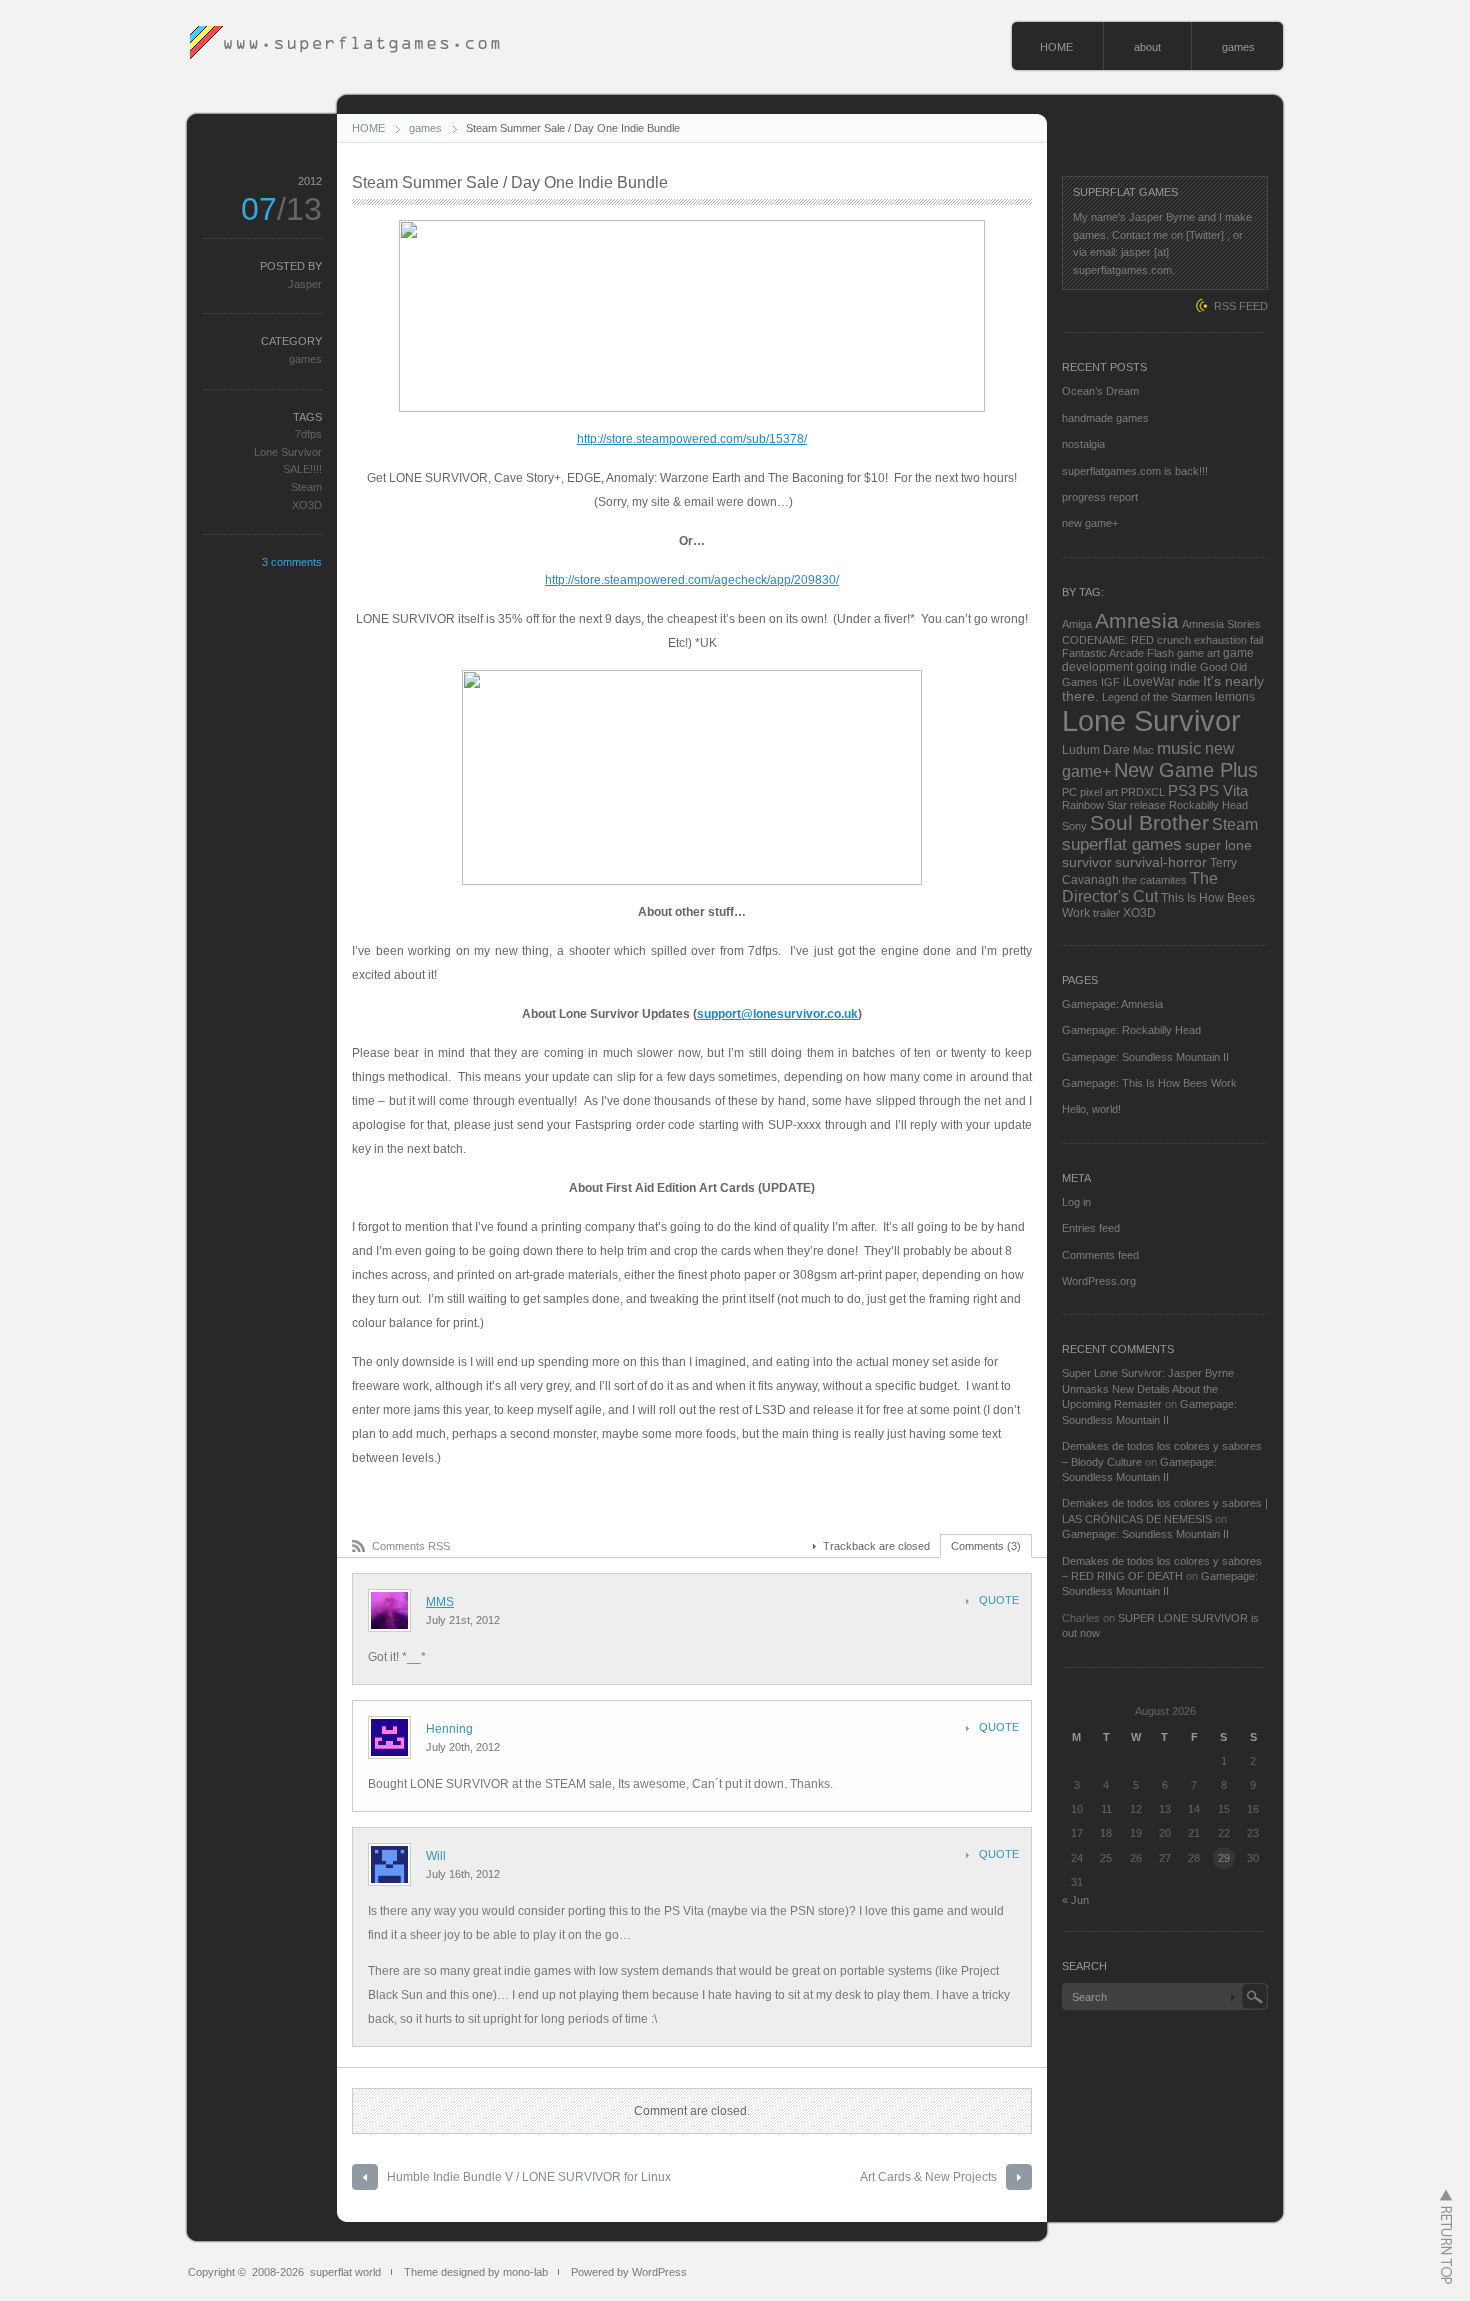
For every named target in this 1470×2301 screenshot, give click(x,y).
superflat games (1122, 844)
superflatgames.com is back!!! (1135, 471)
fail (1256, 640)
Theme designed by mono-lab (476, 2272)
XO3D (307, 505)
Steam (306, 487)
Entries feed (1091, 1228)
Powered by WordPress (629, 2272)
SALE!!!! (302, 469)
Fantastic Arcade (1103, 653)
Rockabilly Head (1208, 805)
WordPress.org (1099, 1281)
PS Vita (1223, 790)
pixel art (1099, 792)
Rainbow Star (1094, 805)
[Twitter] (1205, 235)
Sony (1074, 826)
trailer (1106, 913)
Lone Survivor (288, 452)
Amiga (1077, 624)
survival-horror (1161, 862)
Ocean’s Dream (1100, 391)
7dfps (308, 434)
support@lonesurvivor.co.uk (777, 1014)
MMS (440, 1602)
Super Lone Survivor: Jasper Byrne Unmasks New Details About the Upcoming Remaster (1148, 1388)
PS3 (1182, 790)
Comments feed (1100, 1255)
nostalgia (1083, 444)
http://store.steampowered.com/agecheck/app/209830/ (692, 580)
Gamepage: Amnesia (1112, 1004)
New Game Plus (1186, 770)
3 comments (292, 562)
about (1147, 47)
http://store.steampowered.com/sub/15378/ (692, 439)
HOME (1056, 47)
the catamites (1154, 880)
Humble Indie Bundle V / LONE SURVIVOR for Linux (529, 2177)
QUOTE (999, 1600)
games (1238, 47)
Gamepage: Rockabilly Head (1131, 1030)
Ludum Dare (1096, 750)
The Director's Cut (1140, 887)
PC (1069, 792)
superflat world (345, 2272)
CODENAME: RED (1108, 640)
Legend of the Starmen (1157, 697)
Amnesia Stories (1221, 624)
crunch (1174, 640)
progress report (1100, 497)
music (1179, 748)
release (1148, 805)
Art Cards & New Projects (928, 2177)
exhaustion (1220, 640)
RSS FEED (1241, 306)
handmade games (1105, 418)
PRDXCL (1143, 792)
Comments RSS (411, 1546)
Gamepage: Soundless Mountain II (1145, 1057)
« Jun (1075, 1900)
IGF (1110, 682)
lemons (1235, 697)
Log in (1076, 1202)
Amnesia (1137, 621)
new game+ (1090, 523)
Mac (1143, 750)
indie (1189, 682)
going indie (1166, 667)
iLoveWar (1149, 682)
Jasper (305, 284)
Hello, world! (1091, 1109)
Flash (1160, 653)
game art (1198, 653)
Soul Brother (1149, 822)
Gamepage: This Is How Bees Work (1149, 1083)
